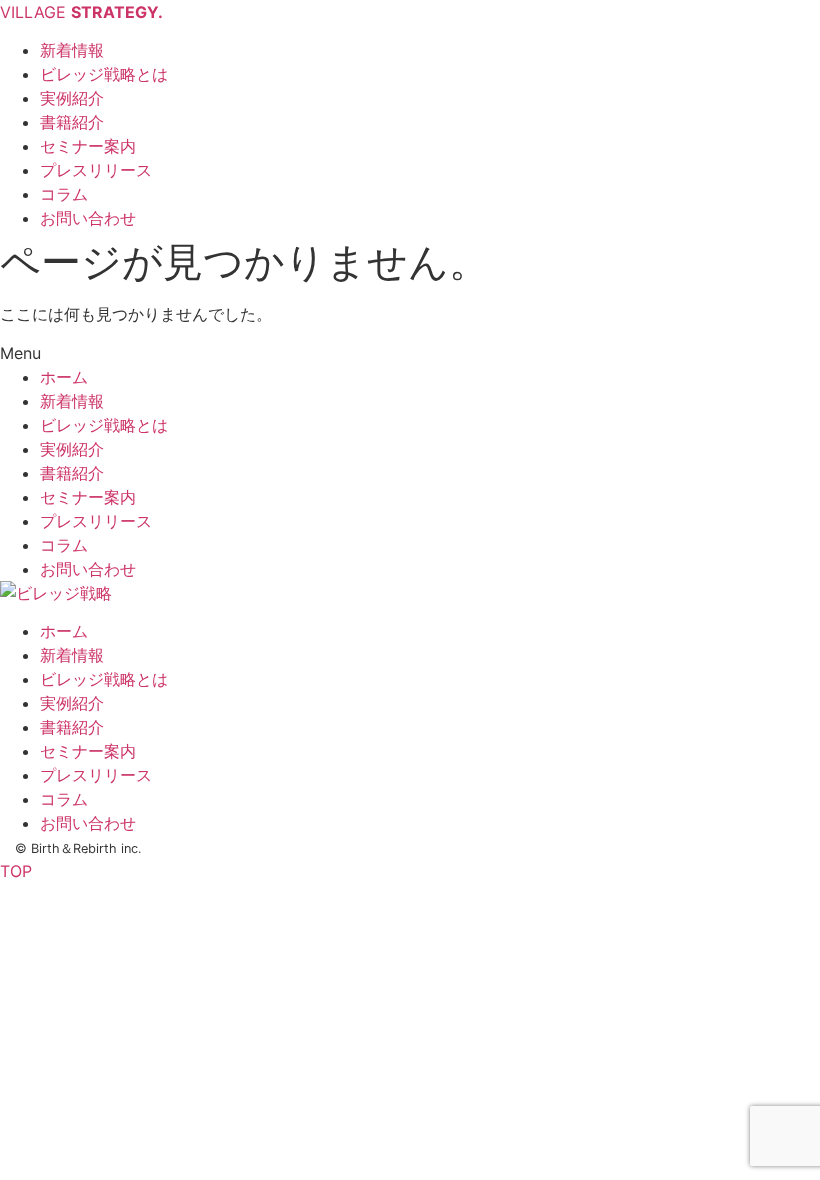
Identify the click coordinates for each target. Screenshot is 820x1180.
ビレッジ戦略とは (104, 425)
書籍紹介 (72, 473)
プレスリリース (96, 521)
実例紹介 (72, 449)
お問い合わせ (88, 569)
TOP (16, 871)
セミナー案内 (88, 497)
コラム (64, 545)
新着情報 (72, 401)
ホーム (64, 377)
